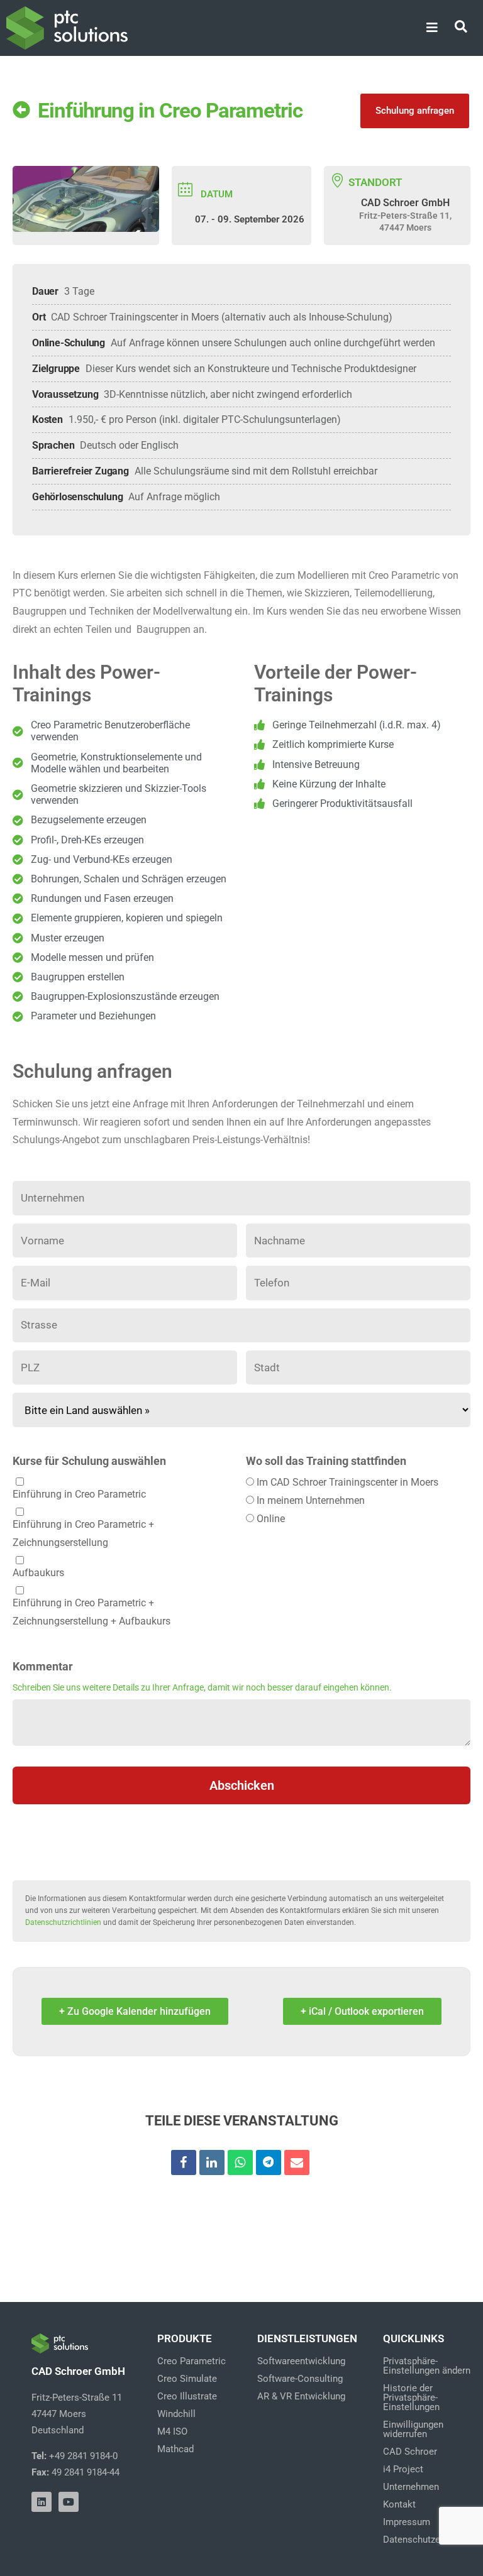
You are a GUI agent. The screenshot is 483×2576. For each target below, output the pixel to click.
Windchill (176, 2414)
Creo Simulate (187, 2379)
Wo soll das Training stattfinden (326, 1461)
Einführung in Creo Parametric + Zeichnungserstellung (83, 1533)
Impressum (407, 2522)
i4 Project (403, 2469)
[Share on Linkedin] (212, 2162)
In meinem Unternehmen (311, 1500)
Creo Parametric (192, 2361)
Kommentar (43, 1667)
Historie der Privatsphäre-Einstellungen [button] (411, 2398)
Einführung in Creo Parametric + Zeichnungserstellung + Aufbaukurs (92, 1612)
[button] (432, 28)
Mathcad (175, 2449)
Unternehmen (411, 2487)
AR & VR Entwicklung (301, 2396)
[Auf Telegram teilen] (269, 2162)
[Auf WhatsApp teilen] (240, 2162)
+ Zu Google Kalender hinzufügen (135, 2011)
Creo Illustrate (187, 2396)
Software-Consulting (300, 2379)
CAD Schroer (410, 2452)
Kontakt (399, 2504)
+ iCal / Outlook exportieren (362, 2011)
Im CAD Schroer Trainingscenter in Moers (347, 1482)
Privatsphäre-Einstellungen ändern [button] (427, 2366)
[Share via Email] (297, 2162)
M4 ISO (172, 2431)
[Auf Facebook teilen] (184, 2162)
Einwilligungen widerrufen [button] (413, 2429)
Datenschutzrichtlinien (63, 1922)
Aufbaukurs (38, 1573)
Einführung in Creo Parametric (79, 1494)
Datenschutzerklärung (429, 2540)
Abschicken (242, 1785)
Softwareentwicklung (301, 2361)
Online (271, 1519)
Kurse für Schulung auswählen (89, 1461)
